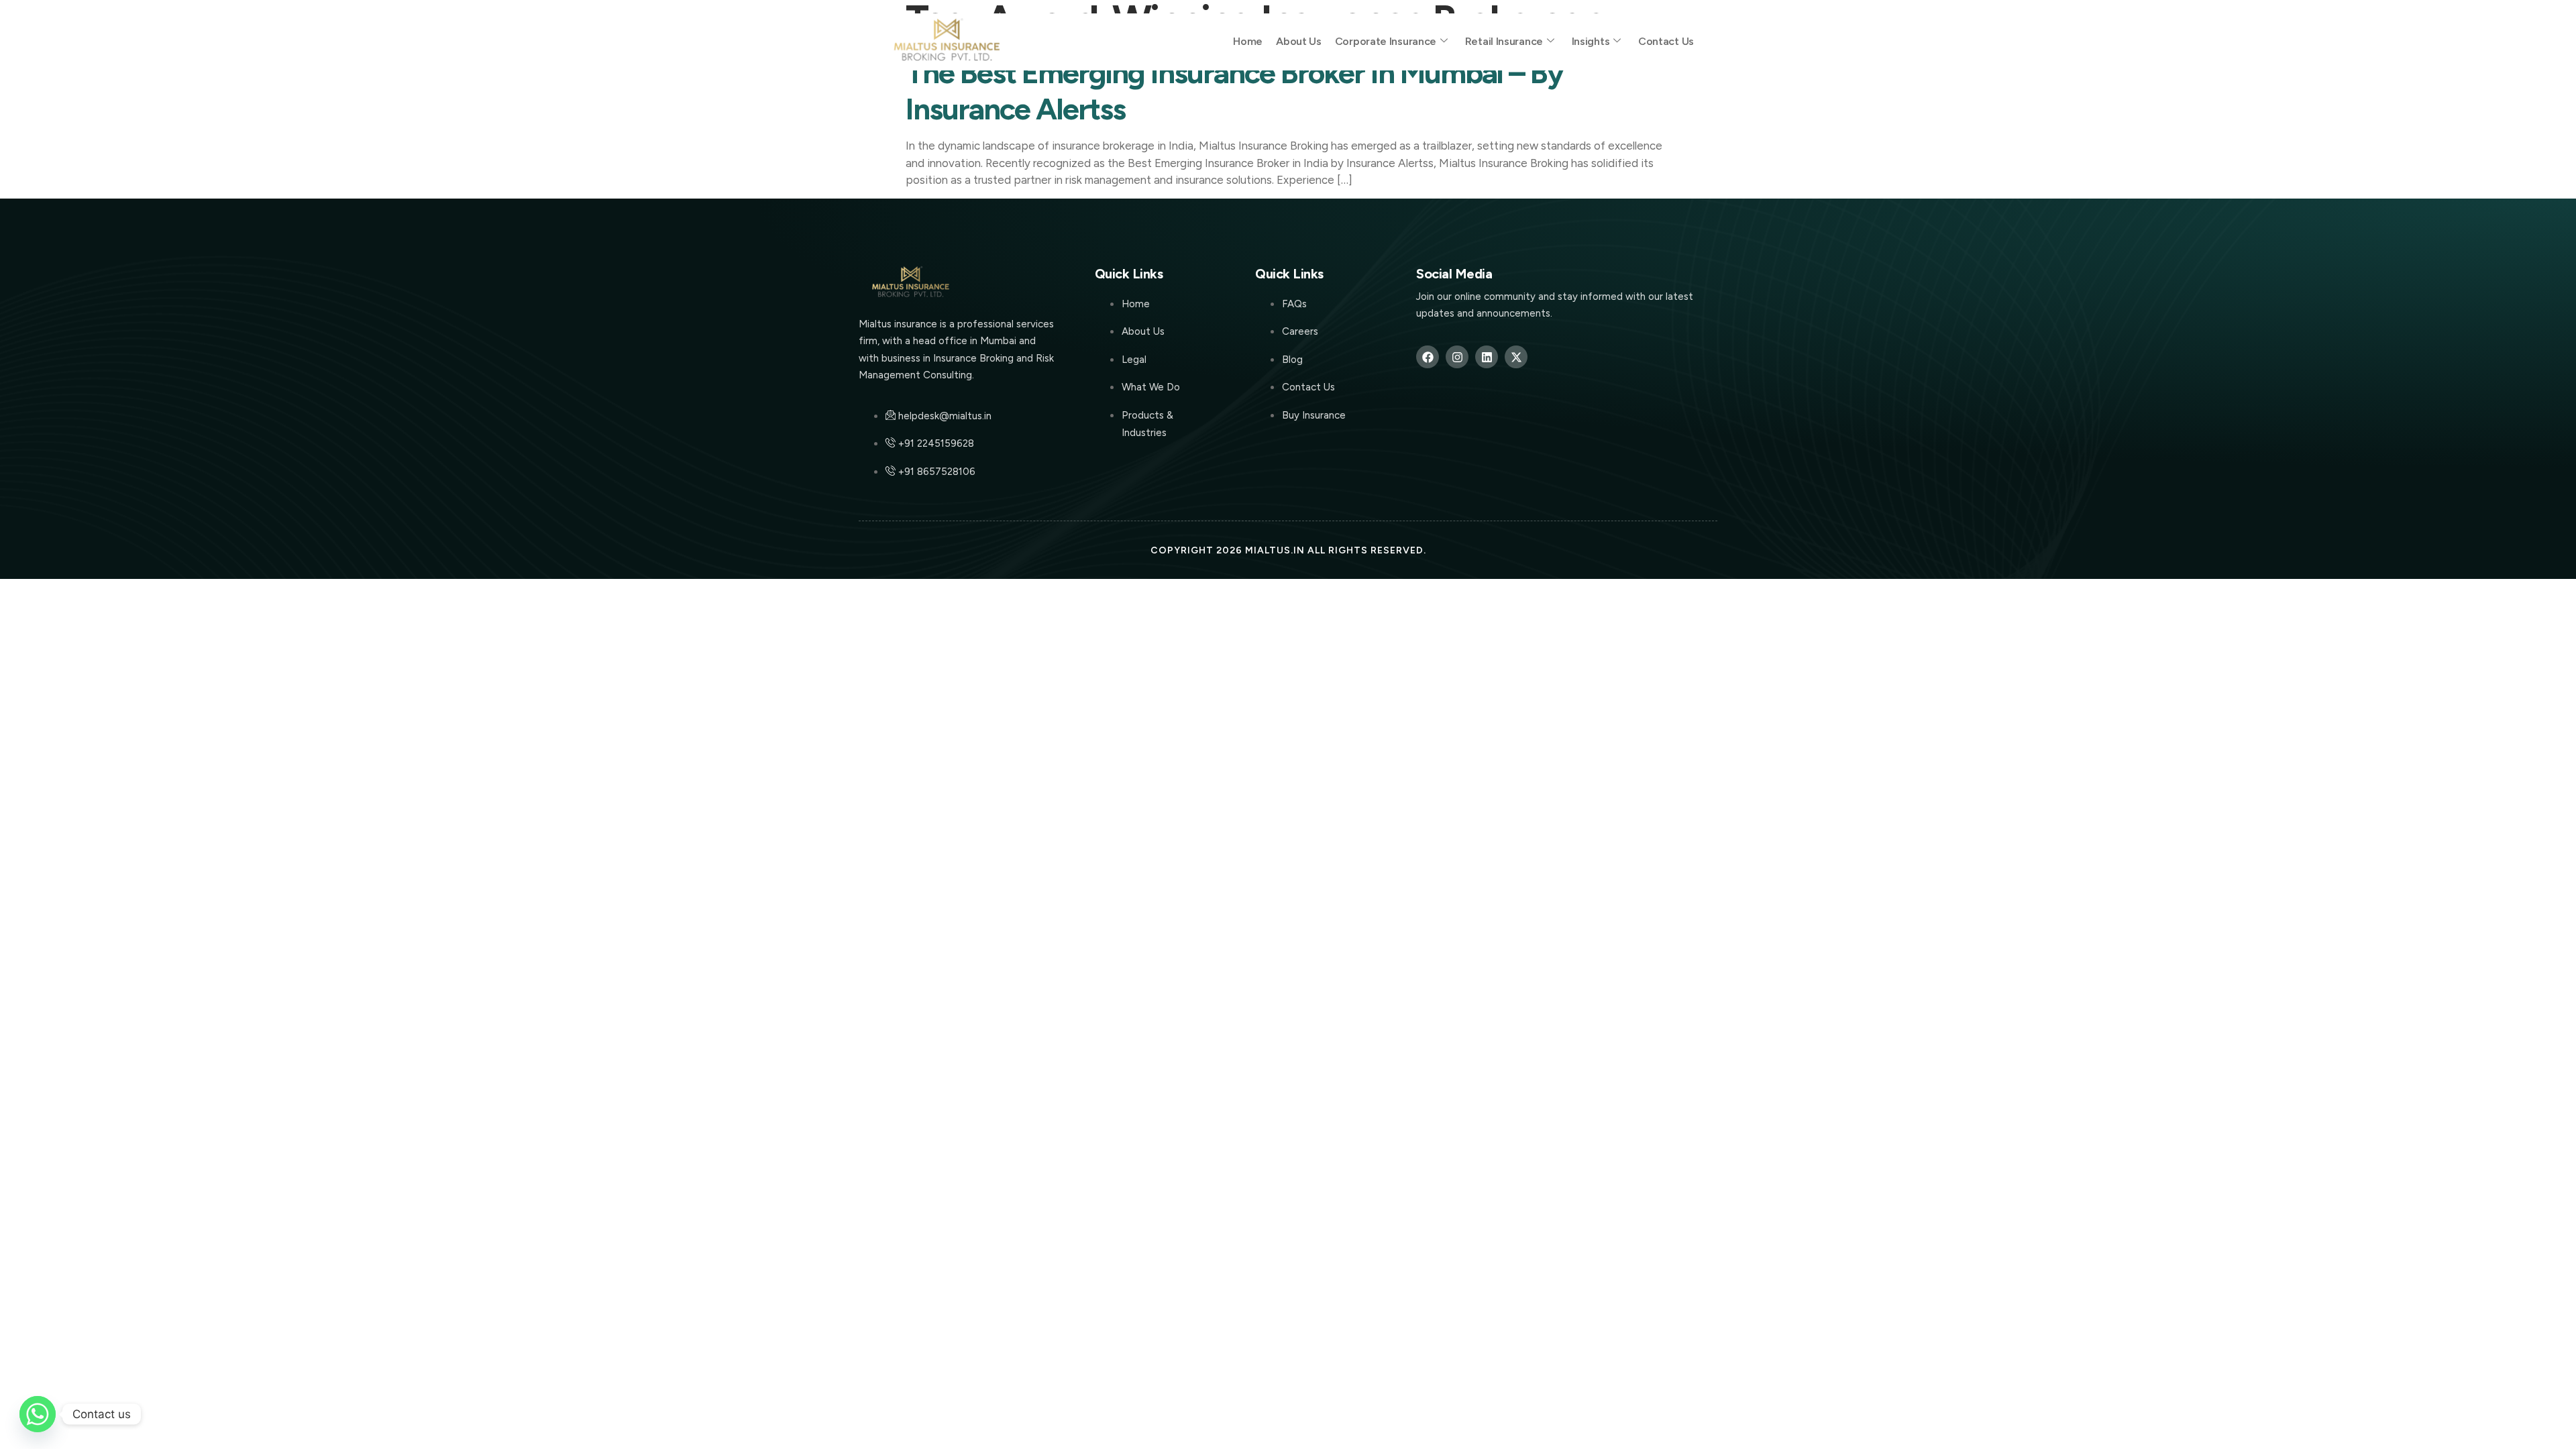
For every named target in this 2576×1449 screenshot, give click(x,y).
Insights (1591, 41)
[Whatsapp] (38, 1414)
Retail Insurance (1504, 41)
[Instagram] (1457, 357)
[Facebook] (1428, 357)
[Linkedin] (1487, 357)
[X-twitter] (1516, 357)
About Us (1299, 41)
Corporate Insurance (1386, 41)
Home (1248, 41)
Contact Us (1666, 41)
